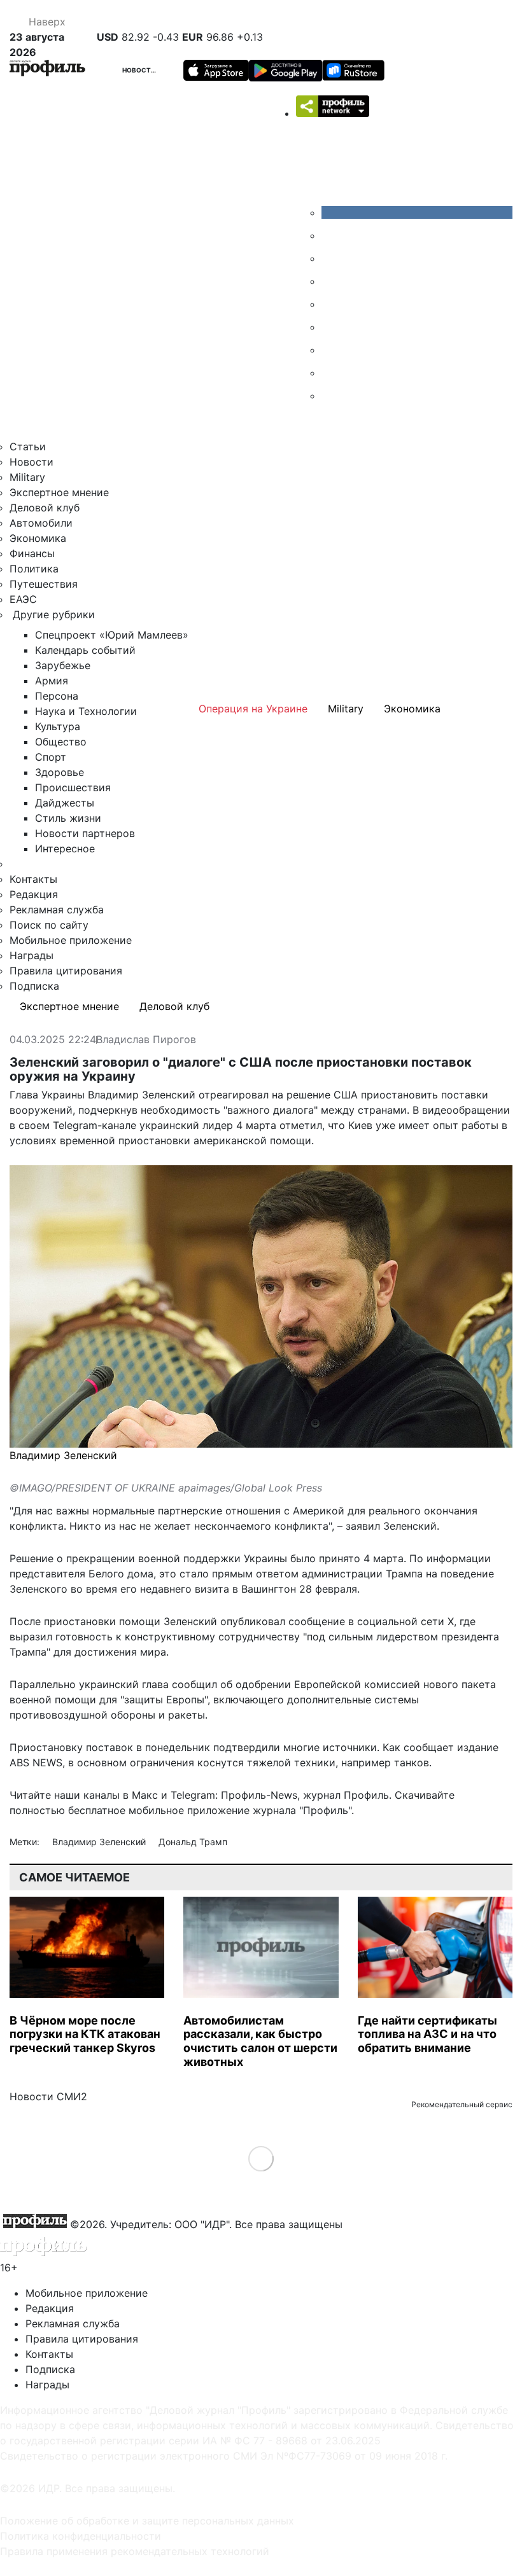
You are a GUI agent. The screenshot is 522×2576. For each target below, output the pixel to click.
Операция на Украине (253, 709)
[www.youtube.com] (331, 258)
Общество (61, 742)
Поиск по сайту (49, 925)
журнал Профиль (346, 1795)
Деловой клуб (45, 508)
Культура (58, 726)
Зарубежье (63, 665)
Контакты (33, 879)
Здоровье (60, 772)
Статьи (28, 447)
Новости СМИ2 (48, 2096)
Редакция (34, 894)
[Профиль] (47, 70)
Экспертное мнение (59, 492)
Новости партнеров (85, 833)
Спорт (51, 757)
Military (27, 477)
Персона (57, 696)
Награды (32, 955)
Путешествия (44, 584)
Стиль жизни (68, 818)
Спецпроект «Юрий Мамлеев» (112, 635)
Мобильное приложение (71, 940)
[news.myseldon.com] (331, 304)
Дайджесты (65, 803)
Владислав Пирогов (146, 1040)
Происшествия (73, 787)
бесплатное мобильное (126, 1810)
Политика (34, 569)
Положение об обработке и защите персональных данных (147, 2521)
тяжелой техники (291, 1762)
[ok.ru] (331, 235)
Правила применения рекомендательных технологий (135, 2551)
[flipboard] (331, 396)
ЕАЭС (23, 599)
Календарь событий (85, 650)
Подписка (34, 986)
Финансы (32, 553)
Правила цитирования (66, 971)
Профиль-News (259, 1795)
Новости (139, 70)
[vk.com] (417, 212)
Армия (52, 681)
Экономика (38, 538)
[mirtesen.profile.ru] (331, 281)
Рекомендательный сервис (462, 2104)
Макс (145, 1795)
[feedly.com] (331, 350)
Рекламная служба (57, 910)
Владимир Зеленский (100, 1842)
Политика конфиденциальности (81, 2536)
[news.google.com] (331, 327)
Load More (261, 2158)
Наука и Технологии (86, 711)
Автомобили (41, 523)
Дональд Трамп (193, 1842)
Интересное (65, 848)
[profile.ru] (331, 373)
